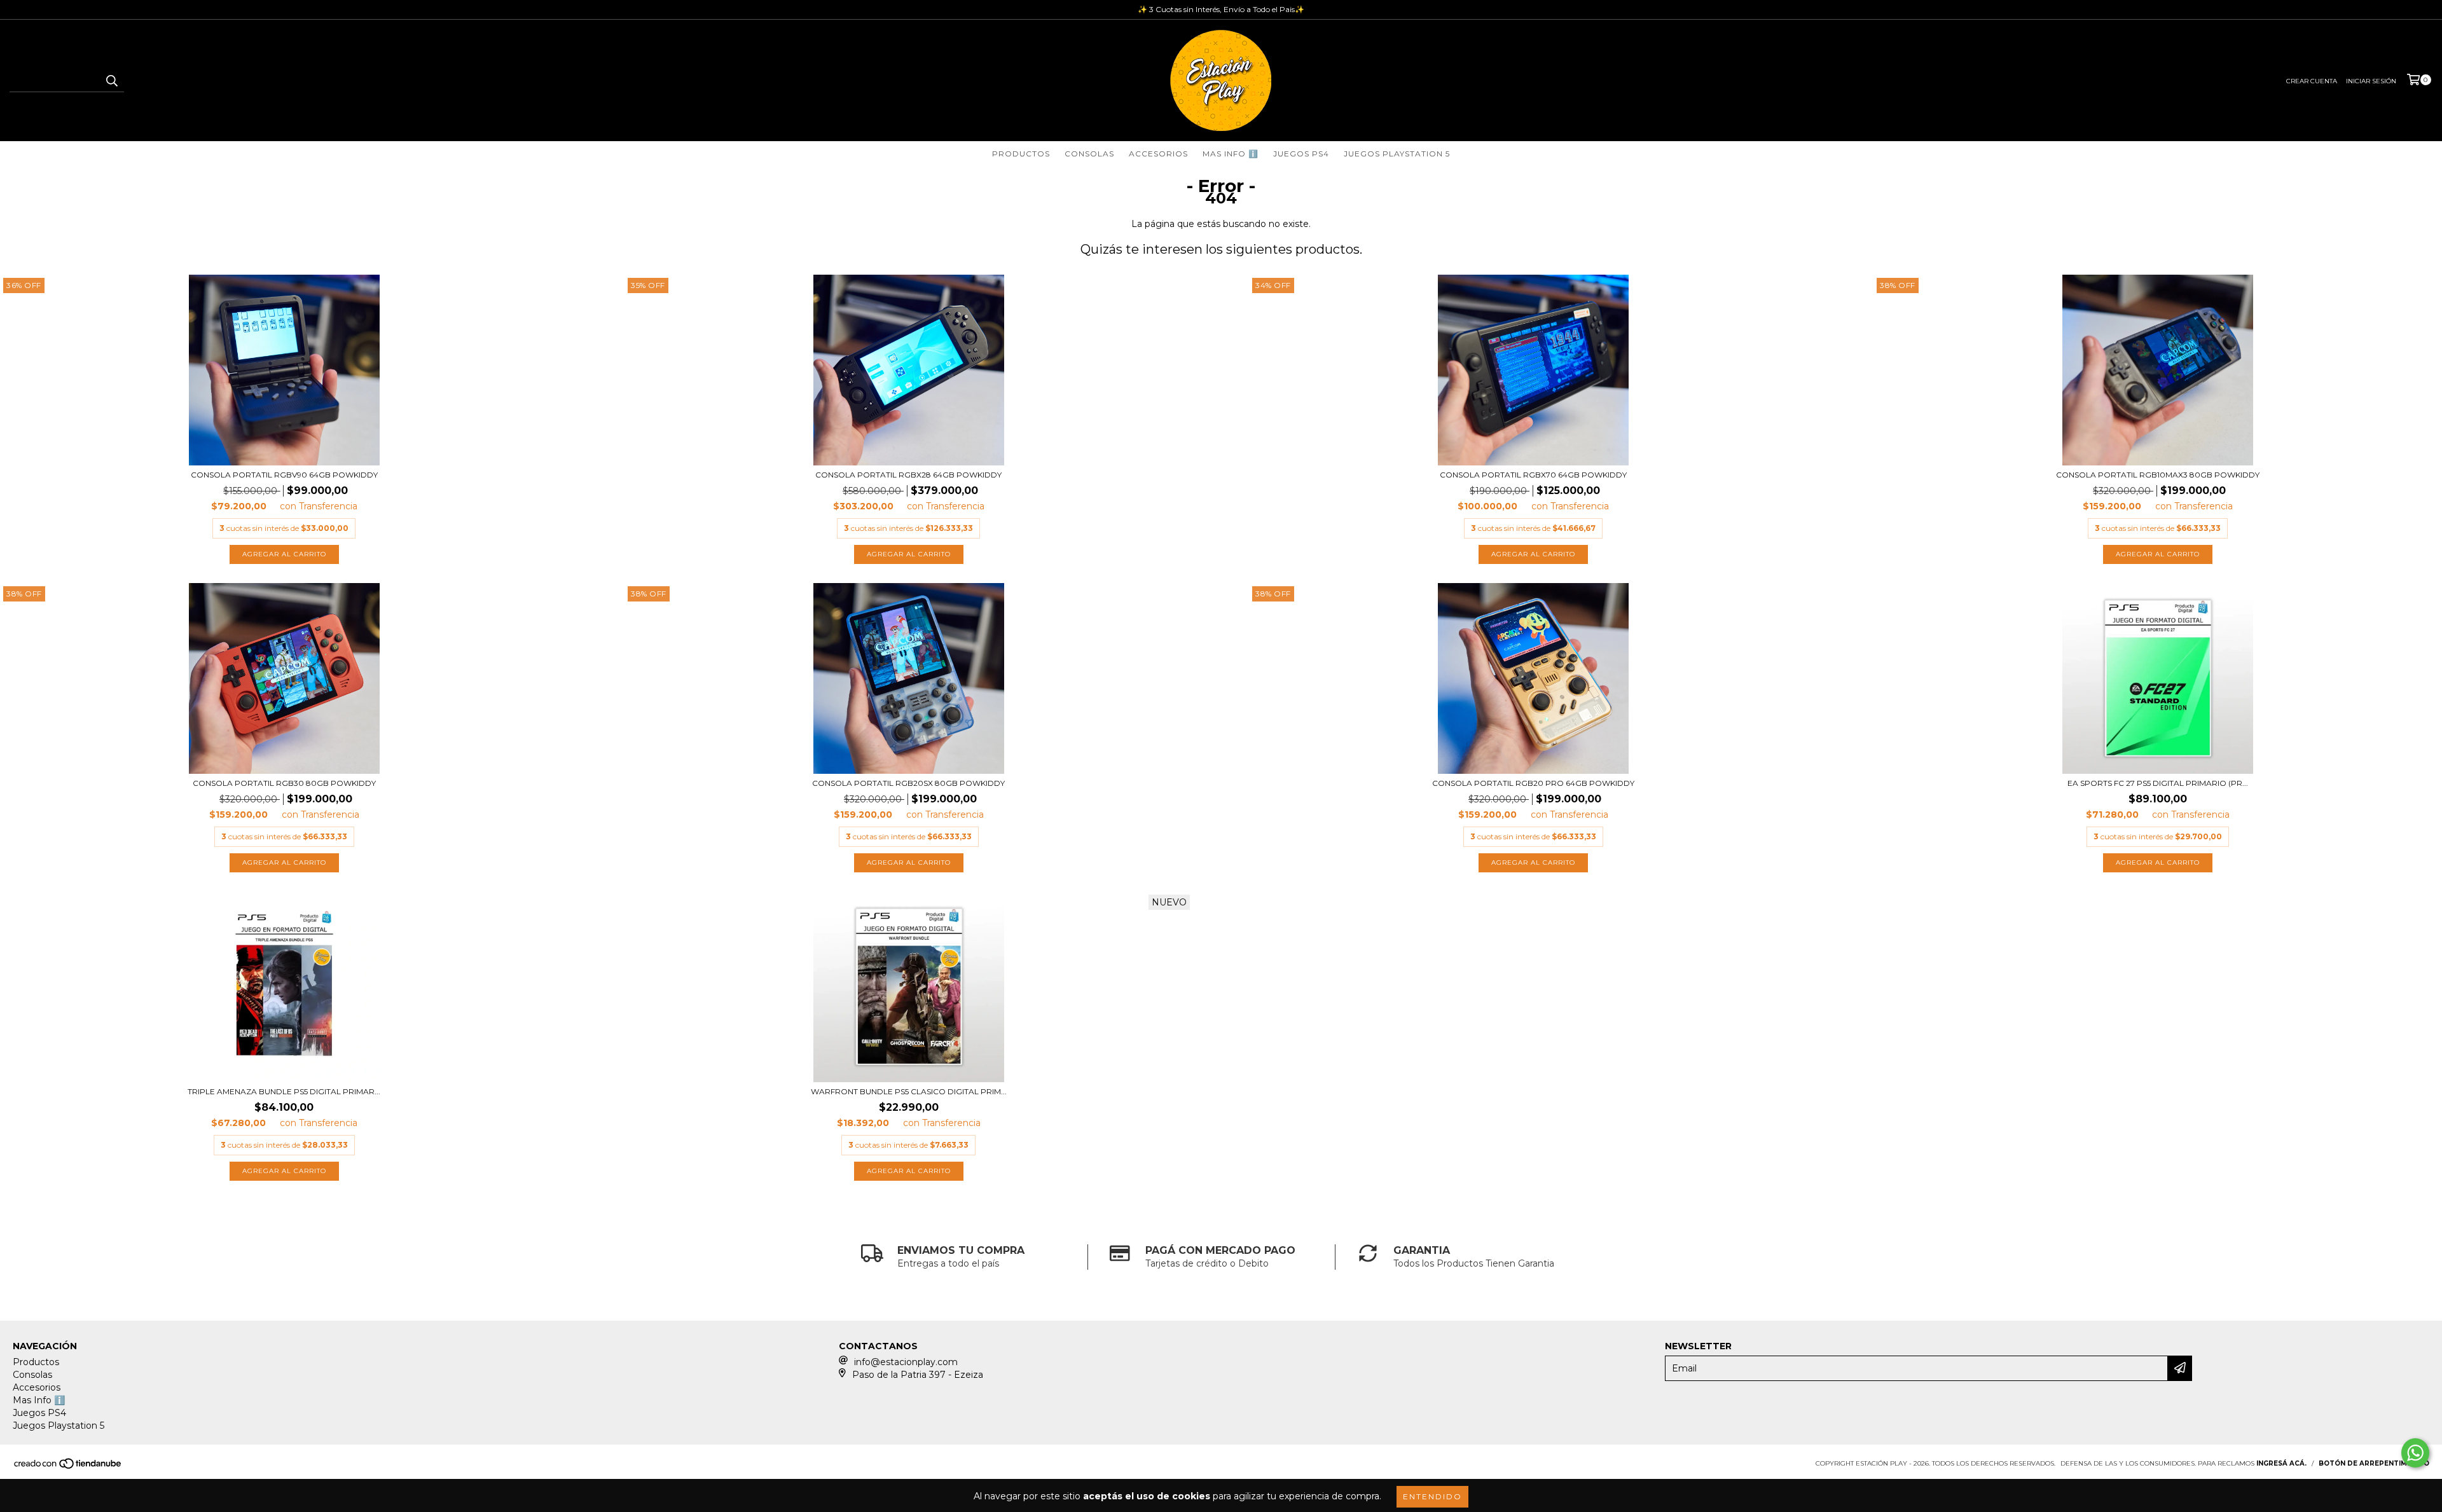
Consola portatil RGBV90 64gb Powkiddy (284, 475)
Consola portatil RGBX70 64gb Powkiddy (1533, 475)
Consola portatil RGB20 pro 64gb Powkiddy (1533, 783)
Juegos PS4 (1301, 154)
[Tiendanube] (68, 1467)
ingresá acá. (2281, 1463)
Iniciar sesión (2371, 81)
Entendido (1432, 1496)
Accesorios (1158, 154)
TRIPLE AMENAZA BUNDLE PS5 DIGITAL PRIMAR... (284, 1091)
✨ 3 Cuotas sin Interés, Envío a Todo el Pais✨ (1221, 9)
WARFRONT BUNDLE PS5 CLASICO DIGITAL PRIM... (909, 1091)
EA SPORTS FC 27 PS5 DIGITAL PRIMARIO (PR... (2158, 783)
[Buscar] (111, 81)
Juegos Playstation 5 (1397, 154)
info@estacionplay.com (906, 1362)
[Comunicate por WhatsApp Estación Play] (2415, 1453)
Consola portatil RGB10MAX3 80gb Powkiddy (2158, 475)
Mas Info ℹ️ (1231, 154)
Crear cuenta (2312, 81)
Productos (1021, 154)
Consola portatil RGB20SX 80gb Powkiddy (908, 783)
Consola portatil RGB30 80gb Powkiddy (284, 783)
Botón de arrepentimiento (2374, 1463)
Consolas (1089, 154)
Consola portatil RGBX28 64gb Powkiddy (908, 475)
